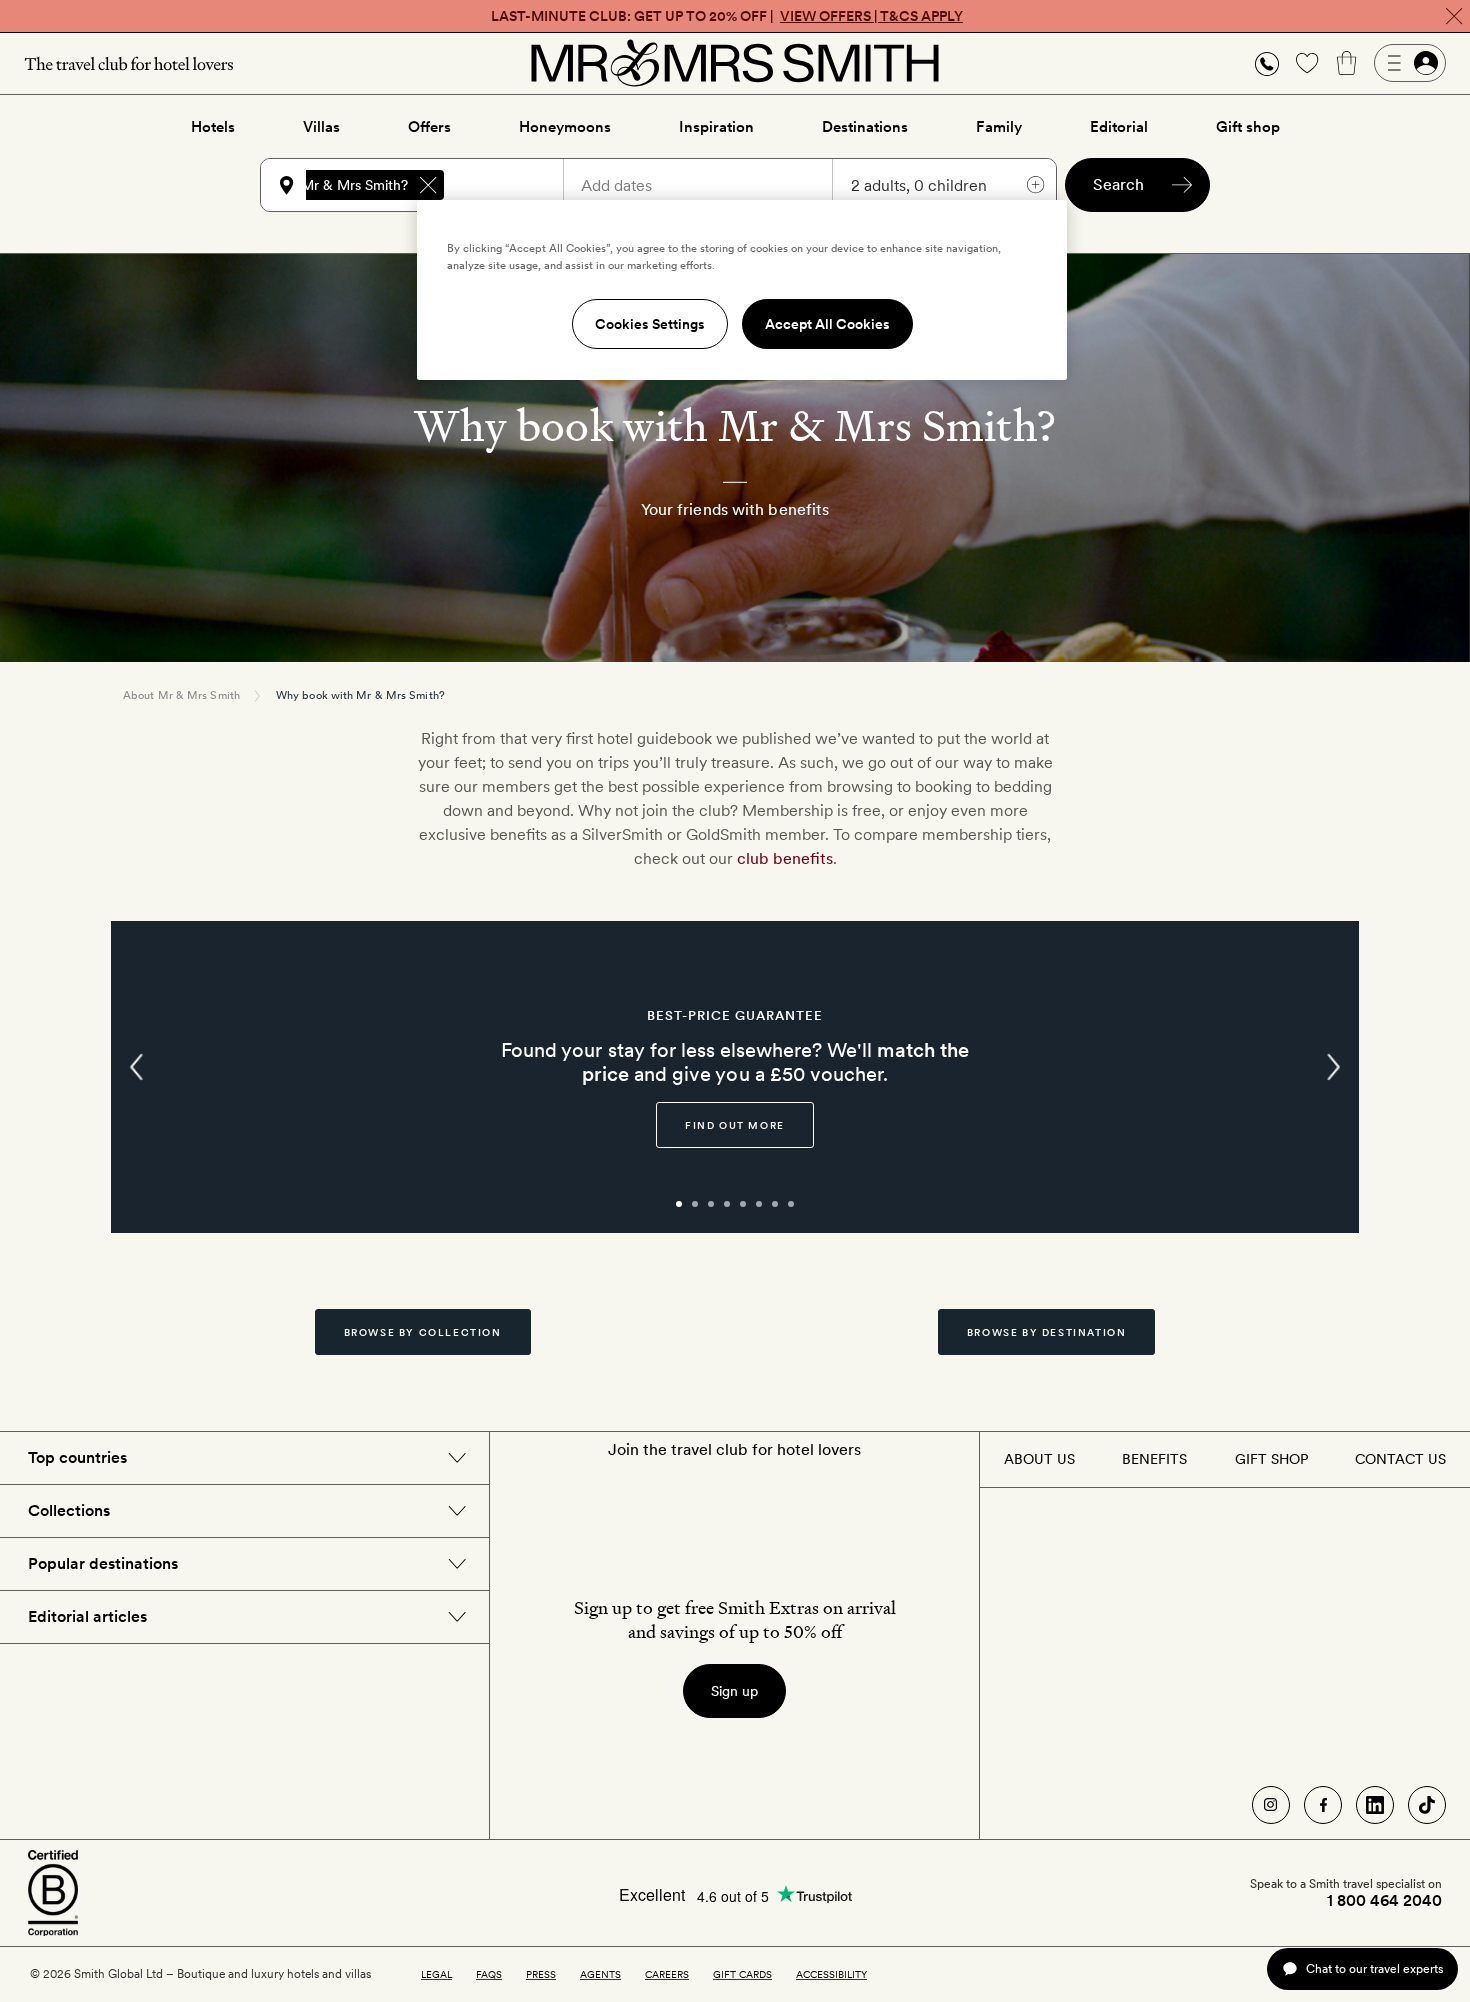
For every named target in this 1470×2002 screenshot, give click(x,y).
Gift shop (1248, 127)
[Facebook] (1323, 1805)
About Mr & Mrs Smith (181, 695)
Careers (667, 1974)
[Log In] (1410, 63)
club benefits (785, 858)
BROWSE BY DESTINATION (1047, 1332)
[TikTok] (1427, 1805)
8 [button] (813, 1213)
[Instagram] (1271, 1805)
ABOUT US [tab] (1039, 1459)
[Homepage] (735, 63)
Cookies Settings (650, 324)
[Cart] (1347, 63)
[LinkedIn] (1375, 1805)
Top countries (77, 1457)
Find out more (735, 1125)
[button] (1267, 63)
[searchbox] (513, 185)
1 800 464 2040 (1384, 1901)
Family (999, 127)
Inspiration (716, 127)
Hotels (213, 127)
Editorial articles (87, 1616)
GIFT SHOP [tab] (1271, 1459)
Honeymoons (565, 127)
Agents (600, 1974)
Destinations (865, 127)
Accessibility (831, 1974)
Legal (436, 1974)
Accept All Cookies (827, 324)
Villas (321, 127)
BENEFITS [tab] (1154, 1459)
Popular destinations (103, 1563)
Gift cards (742, 1974)
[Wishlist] (1307, 63)
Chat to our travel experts (1374, 1968)
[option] (735, 1077)
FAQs (489, 1974)
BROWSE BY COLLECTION (423, 1332)
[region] (742, 290)
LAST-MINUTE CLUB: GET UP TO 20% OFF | (727, 16)
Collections (69, 1510)
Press (541, 1974)
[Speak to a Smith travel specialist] (1267, 63)
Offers (429, 127)
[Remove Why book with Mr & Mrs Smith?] (428, 185)
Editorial (1119, 127)
